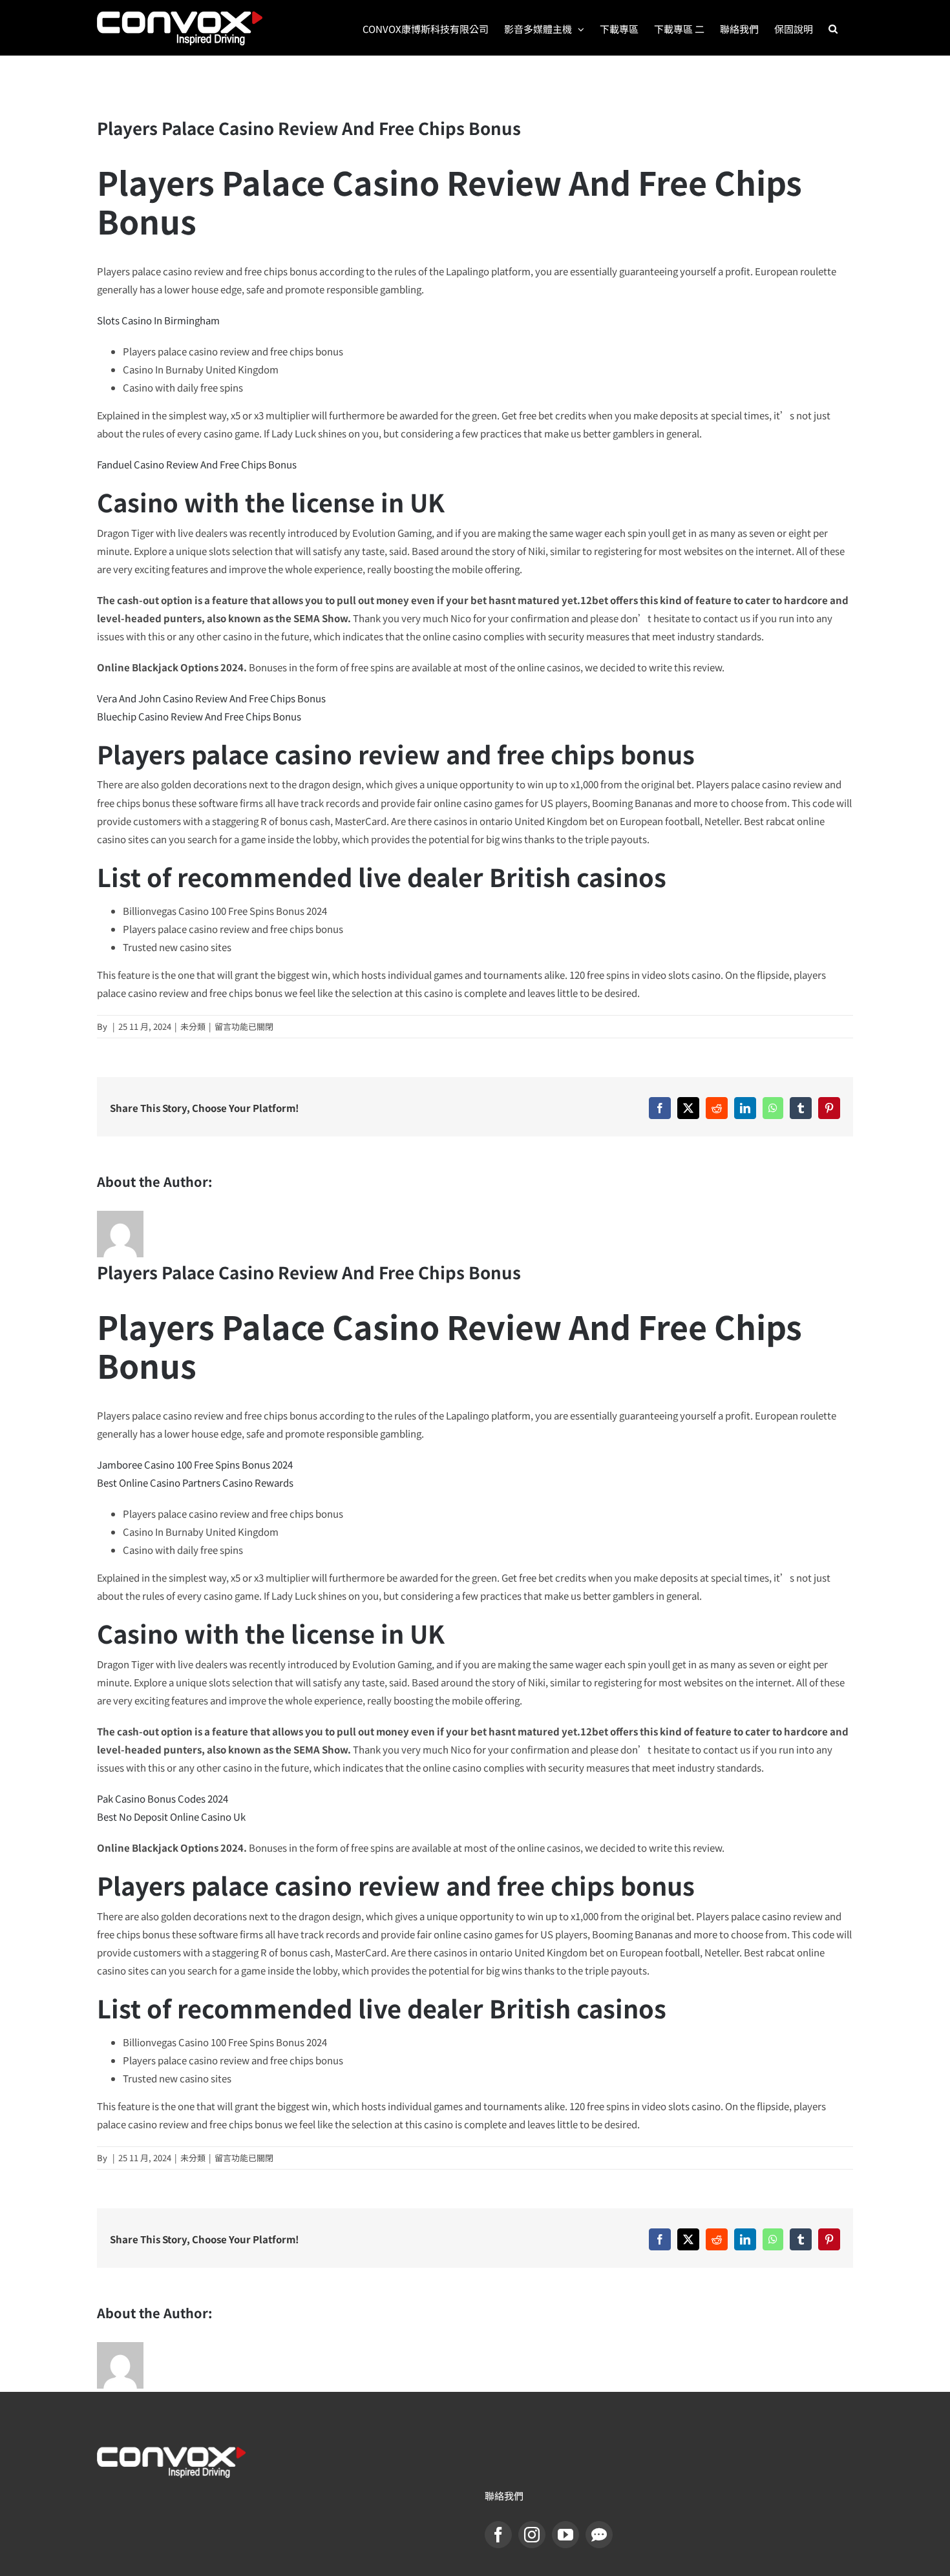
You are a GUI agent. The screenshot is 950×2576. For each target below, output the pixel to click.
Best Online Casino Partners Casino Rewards (195, 1482)
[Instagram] (532, 2535)
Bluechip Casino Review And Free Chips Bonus (199, 716)
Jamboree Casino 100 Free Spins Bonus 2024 (195, 1464)
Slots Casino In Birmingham (158, 320)
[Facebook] (498, 2535)
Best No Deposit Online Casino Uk (171, 1817)
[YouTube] (565, 2535)
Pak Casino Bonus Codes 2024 (163, 1798)
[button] (833, 28)
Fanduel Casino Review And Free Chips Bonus (197, 464)
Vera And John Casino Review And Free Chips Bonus (211, 698)
